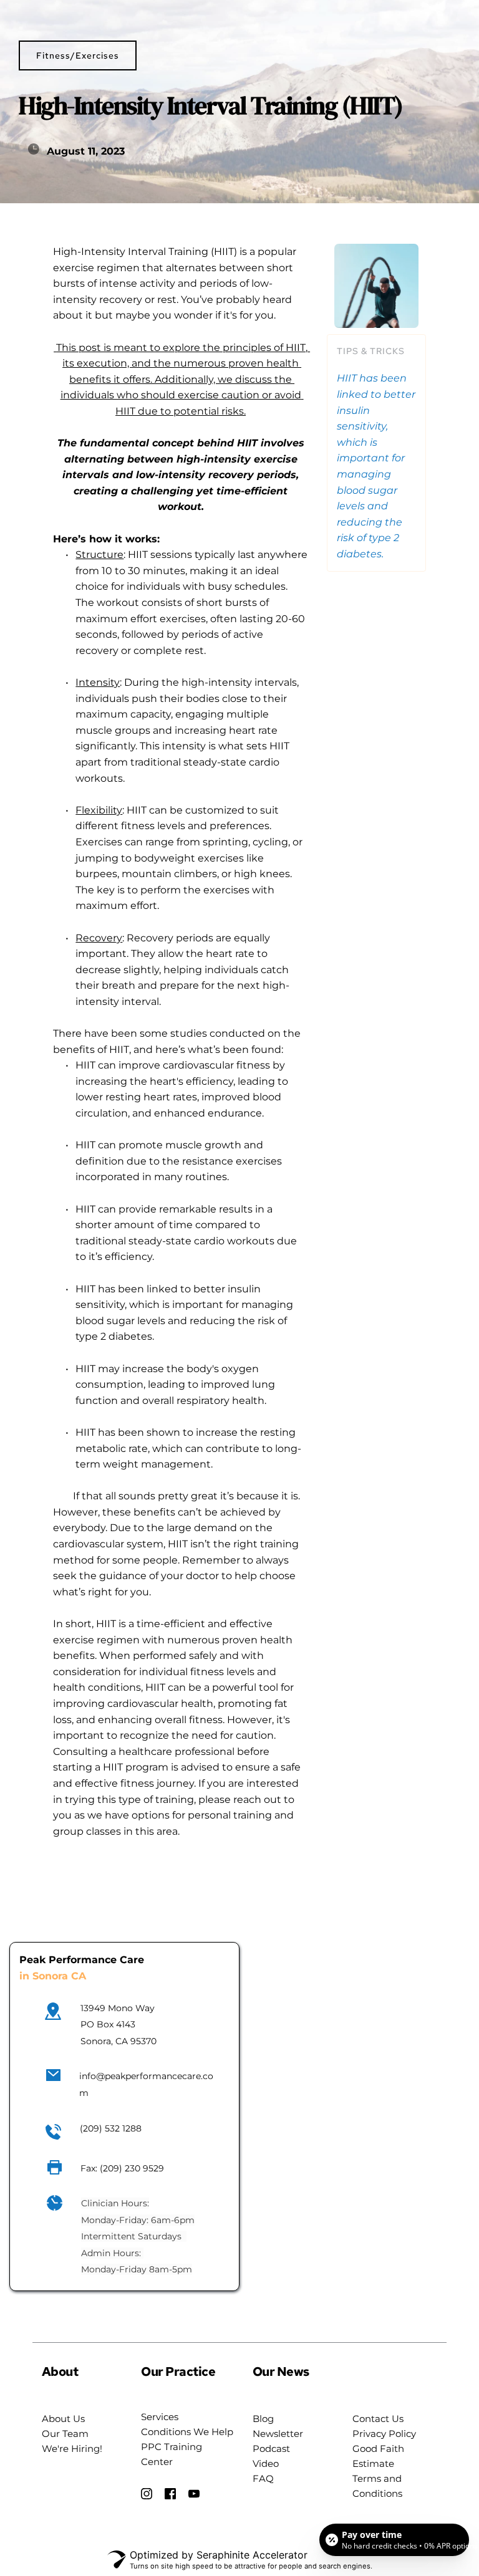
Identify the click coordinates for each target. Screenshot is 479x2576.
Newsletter (278, 2434)
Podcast (271, 2449)
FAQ (264, 2478)
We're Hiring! (72, 2449)
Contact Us (378, 2419)
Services (160, 2417)
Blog (263, 2419)
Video (266, 2463)
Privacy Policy (384, 2434)
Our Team (65, 2434)
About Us (63, 2419)
